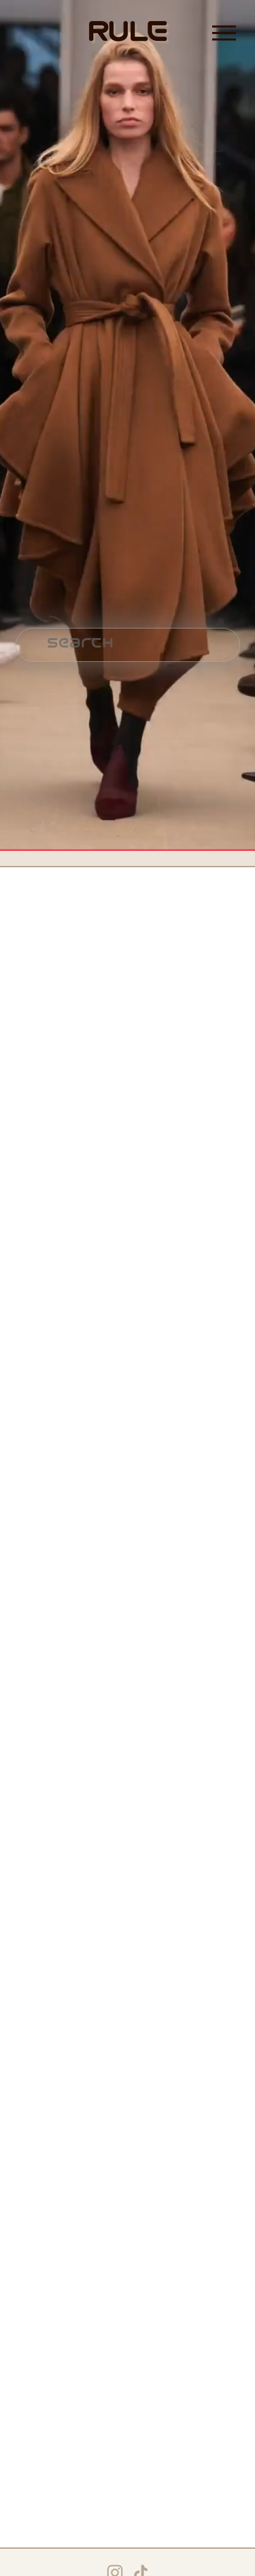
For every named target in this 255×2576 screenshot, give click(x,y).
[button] (32, 925)
